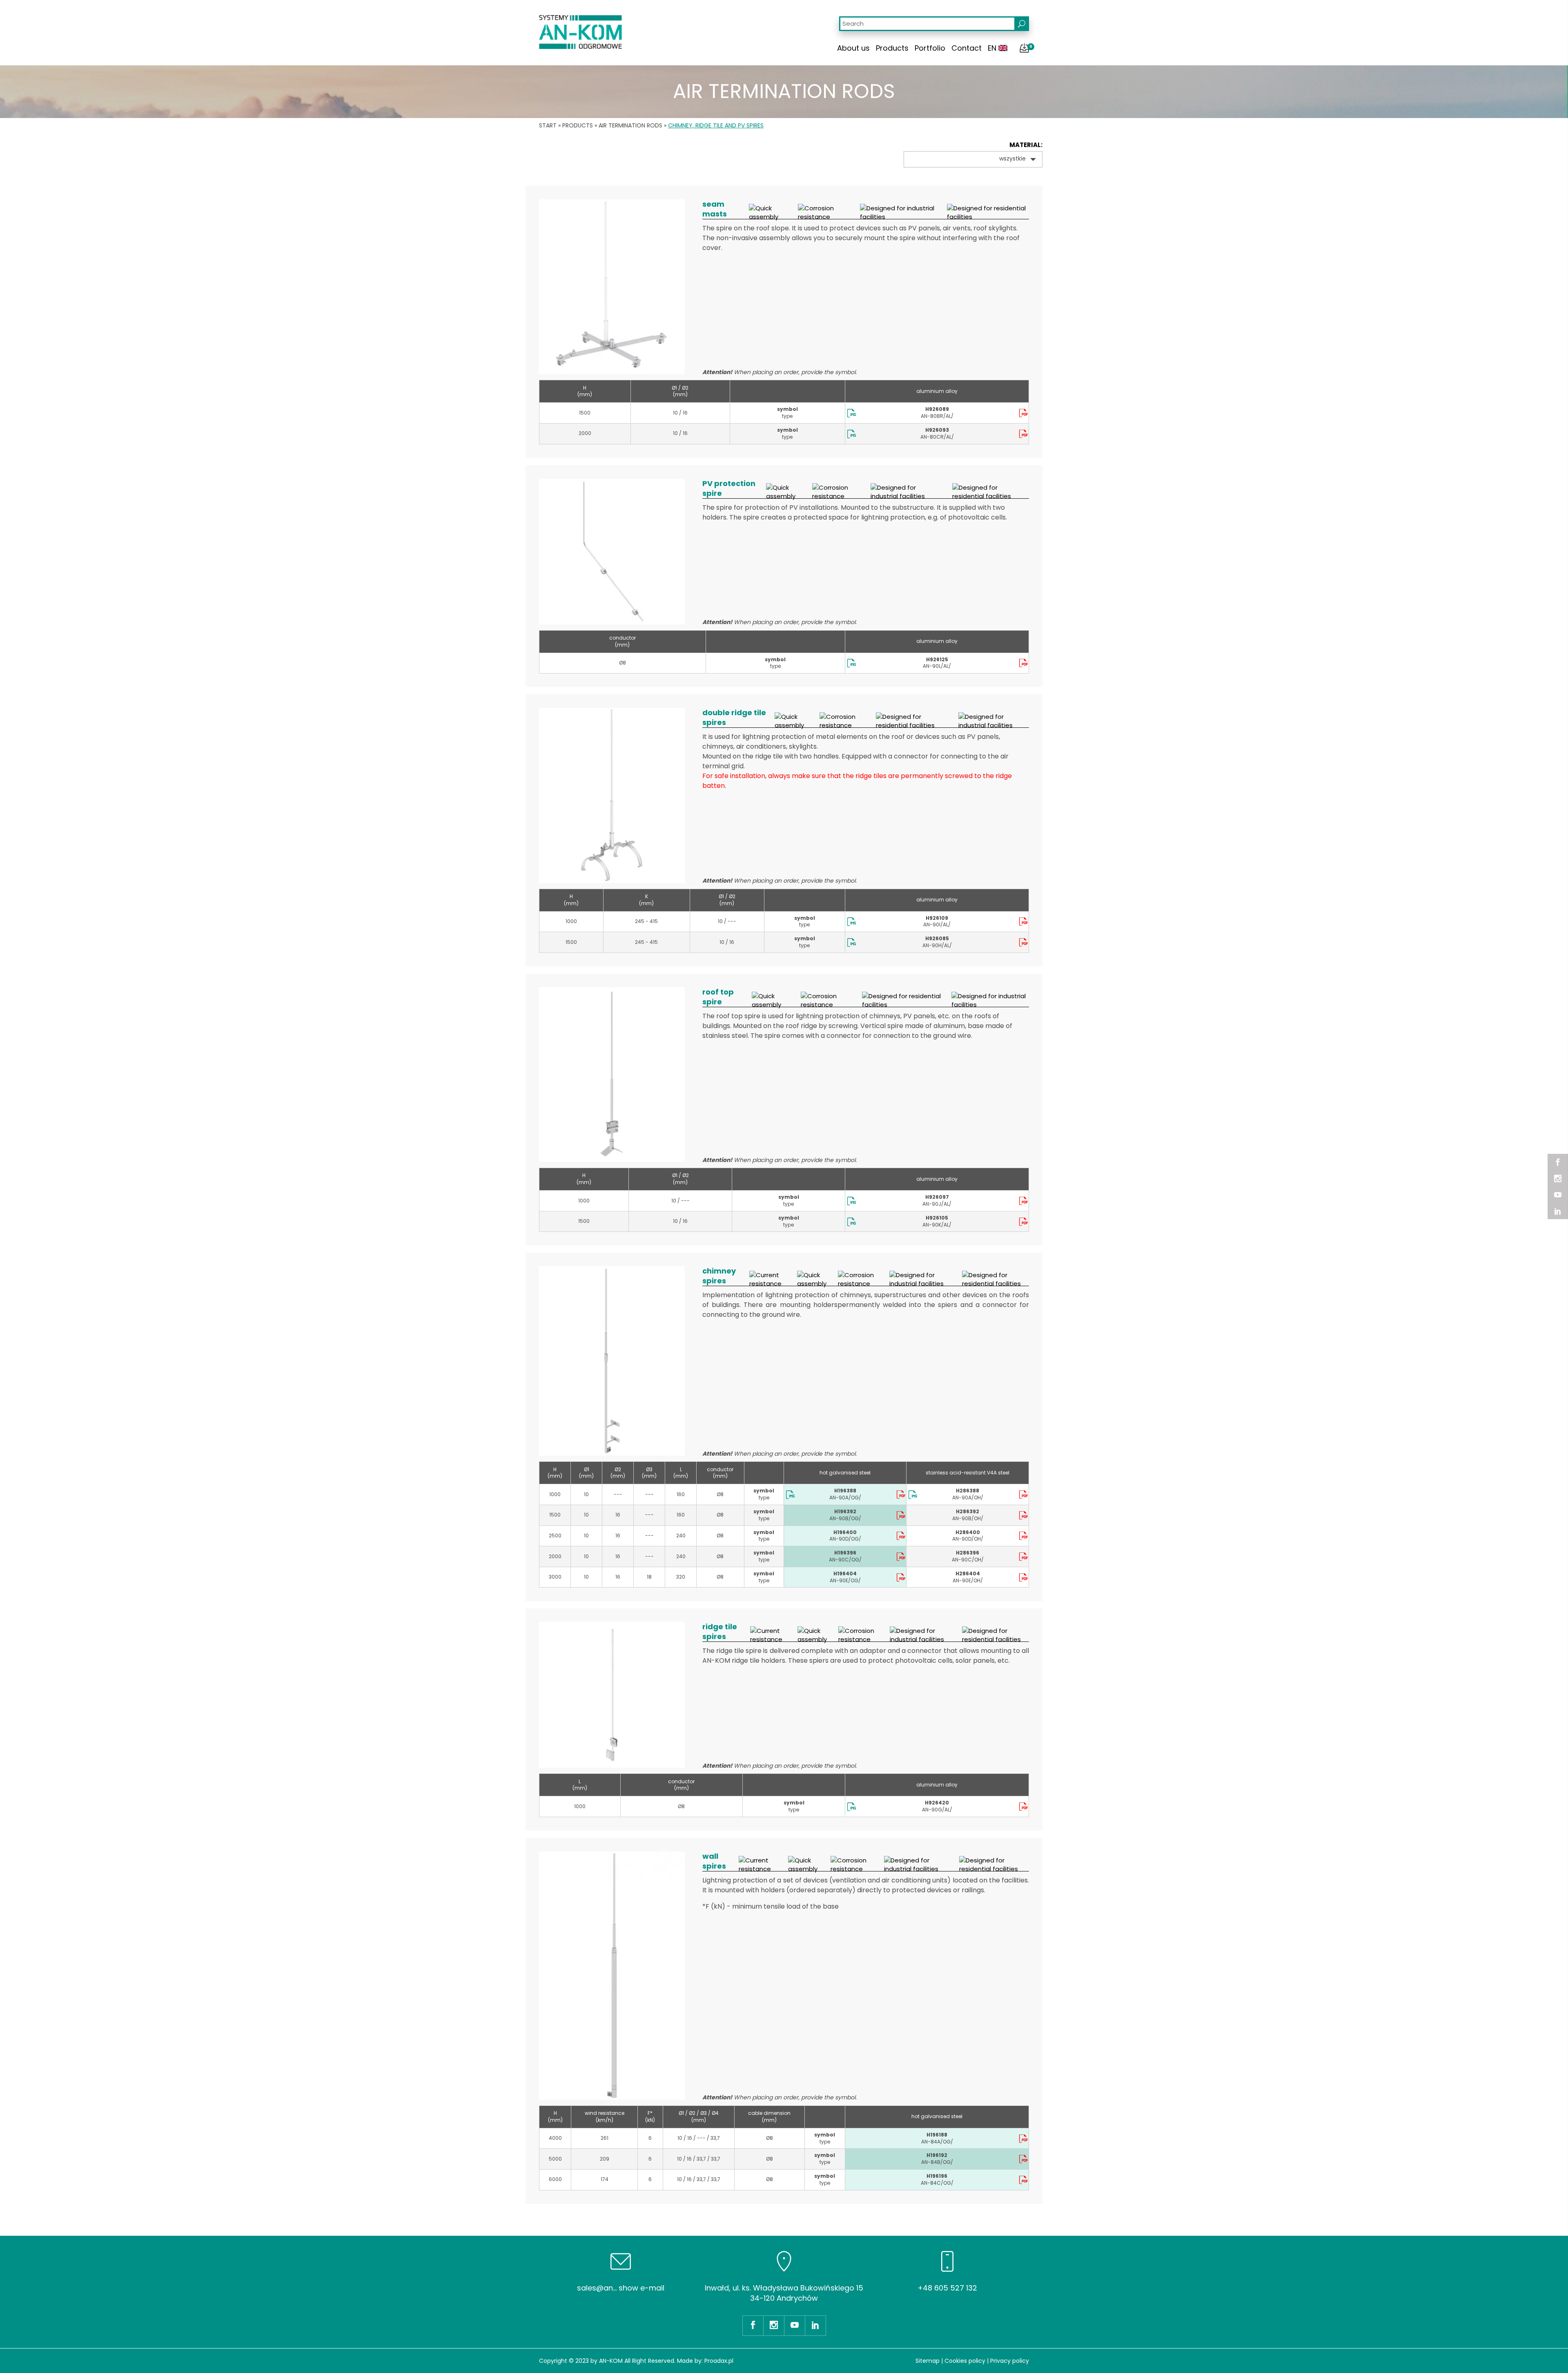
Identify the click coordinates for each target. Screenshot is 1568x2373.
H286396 (968, 1553)
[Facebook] (1558, 1162)
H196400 (845, 1532)
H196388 (845, 1491)
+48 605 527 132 (947, 2288)
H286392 (968, 1511)
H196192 (937, 2155)
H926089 (937, 409)
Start (548, 125)
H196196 (937, 2176)
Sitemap (928, 2361)
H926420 (937, 1803)
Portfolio (930, 48)
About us (853, 48)
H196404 (845, 1573)
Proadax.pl (719, 2361)
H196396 (845, 1553)
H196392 (845, 1511)
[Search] (1022, 24)
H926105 (937, 1218)
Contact (967, 48)
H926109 (937, 918)
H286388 (968, 1491)
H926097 (937, 1197)
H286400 (968, 1532)
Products (892, 48)
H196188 (937, 2135)
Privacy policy (1010, 2361)
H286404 (968, 1573)
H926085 (937, 938)
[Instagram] (1558, 1178)
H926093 (937, 430)
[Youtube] (1558, 1195)
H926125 (937, 659)
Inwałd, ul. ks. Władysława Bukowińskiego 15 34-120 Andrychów (784, 2293)
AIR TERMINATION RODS (630, 125)
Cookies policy (965, 2361)
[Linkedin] (1558, 1211)
